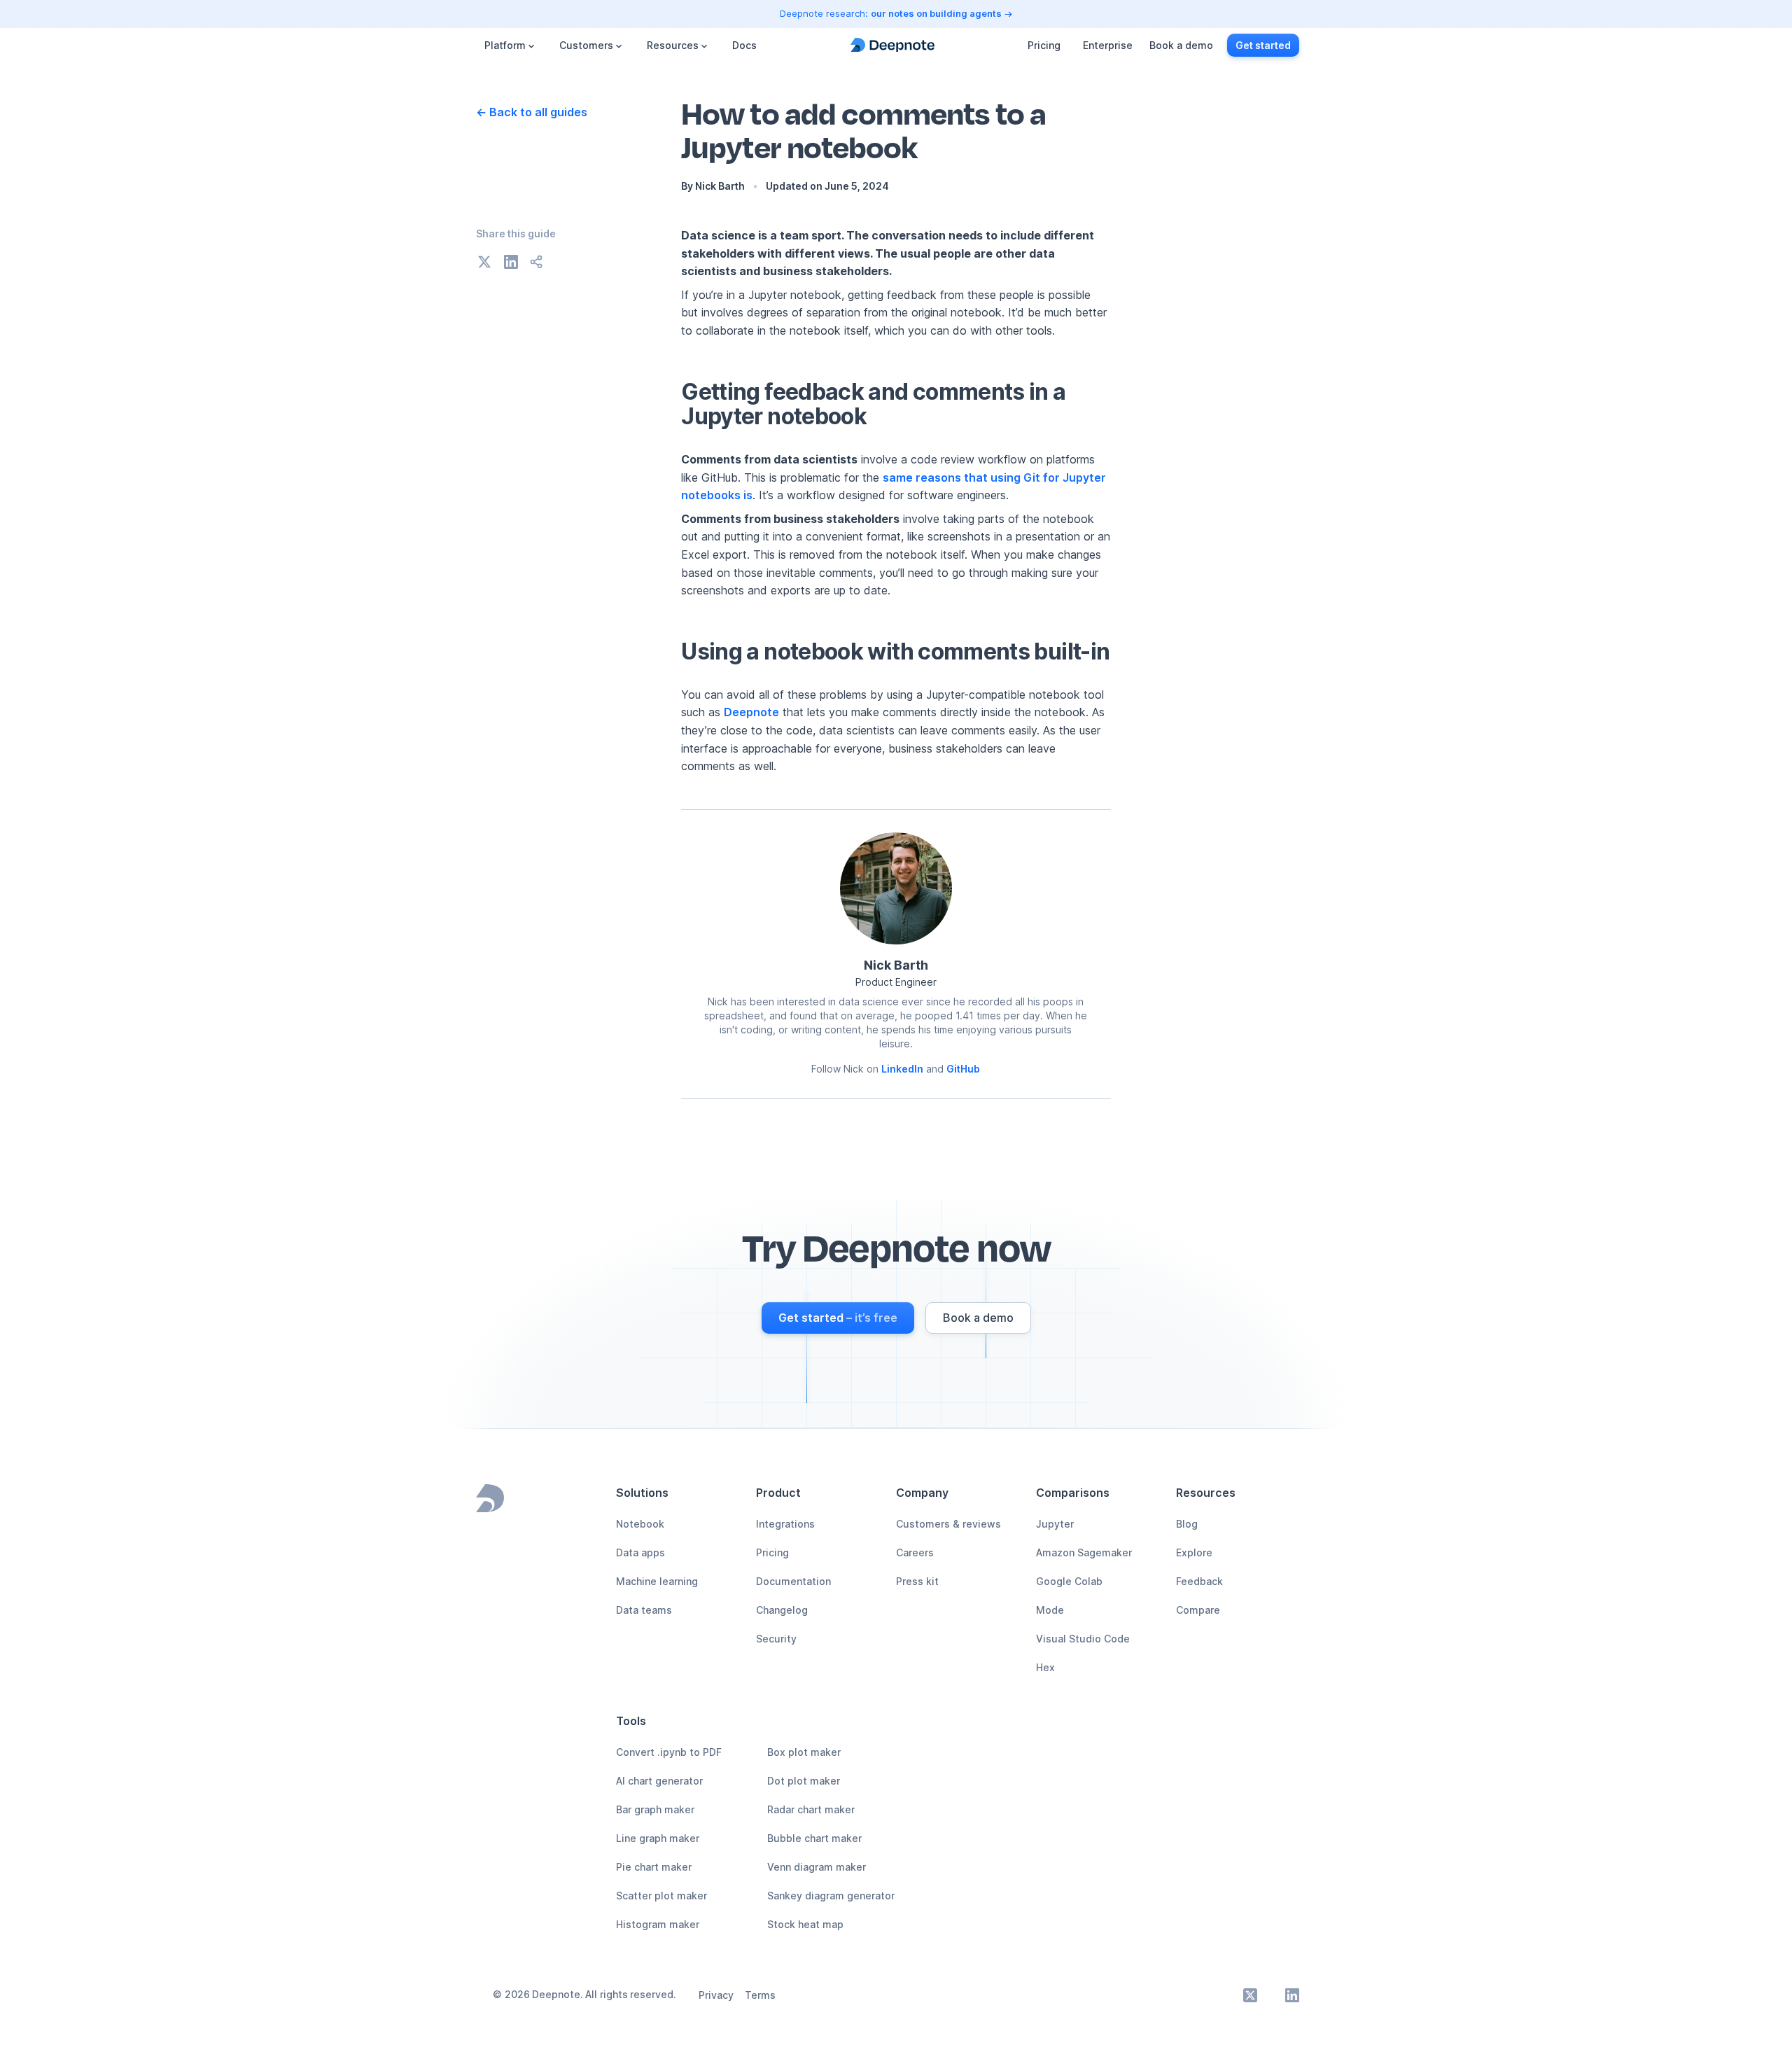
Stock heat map (805, 1924)
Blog (1187, 1524)
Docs (744, 45)
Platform (505, 45)
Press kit (917, 1581)
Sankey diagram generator (831, 1896)
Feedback (1199, 1581)
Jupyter (1055, 1524)
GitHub (963, 1069)
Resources (673, 45)
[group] (838, 1318)
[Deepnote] (892, 45)
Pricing (1044, 45)
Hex (1045, 1667)
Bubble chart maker (814, 1838)
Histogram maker (658, 1924)
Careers (915, 1552)
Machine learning (657, 1581)
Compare (1198, 1610)
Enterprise (1108, 45)
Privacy (716, 1995)
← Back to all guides (532, 112)
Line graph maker (658, 1838)
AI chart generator (659, 1781)
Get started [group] (1263, 45)
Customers (586, 45)
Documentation (793, 1581)
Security (776, 1639)
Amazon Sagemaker (1084, 1552)
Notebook (640, 1524)
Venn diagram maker (817, 1867)
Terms (760, 1995)
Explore (1194, 1552)
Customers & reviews (948, 1524)
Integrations (785, 1524)
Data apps (640, 1552)
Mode (1050, 1610)
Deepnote (751, 712)
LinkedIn (902, 1069)
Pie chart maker (654, 1867)
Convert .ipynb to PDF (669, 1752)
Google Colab (1069, 1581)
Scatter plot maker (661, 1896)
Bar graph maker (655, 1809)
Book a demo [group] (1181, 45)
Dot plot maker (804, 1781)
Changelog (782, 1610)
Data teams (644, 1610)
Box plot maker (804, 1752)
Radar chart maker (811, 1809)
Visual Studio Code (1083, 1639)
